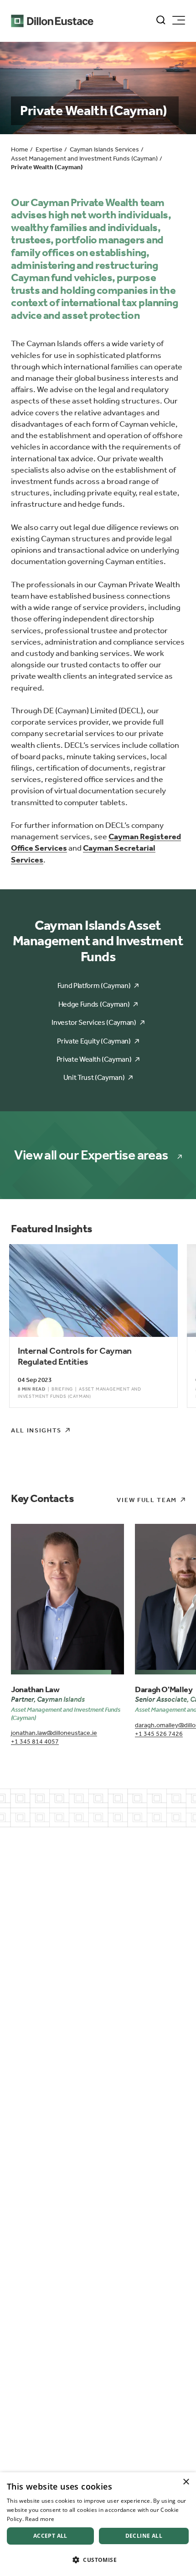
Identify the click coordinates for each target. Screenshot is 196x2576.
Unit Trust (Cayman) (94, 1077)
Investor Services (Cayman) (94, 1022)
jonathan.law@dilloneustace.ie (54, 1733)
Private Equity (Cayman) (94, 1041)
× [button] (186, 2482)
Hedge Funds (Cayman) (94, 1004)
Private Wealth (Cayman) (94, 1059)
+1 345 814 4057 (35, 1742)
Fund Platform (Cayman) (94, 986)
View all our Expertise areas (91, 1155)
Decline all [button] (144, 2536)
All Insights (36, 1430)
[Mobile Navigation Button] (179, 20)
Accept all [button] (50, 2536)
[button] (98, 2560)
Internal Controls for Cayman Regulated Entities (75, 1356)
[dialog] (98, 2524)
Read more (40, 2519)
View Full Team (147, 1500)
